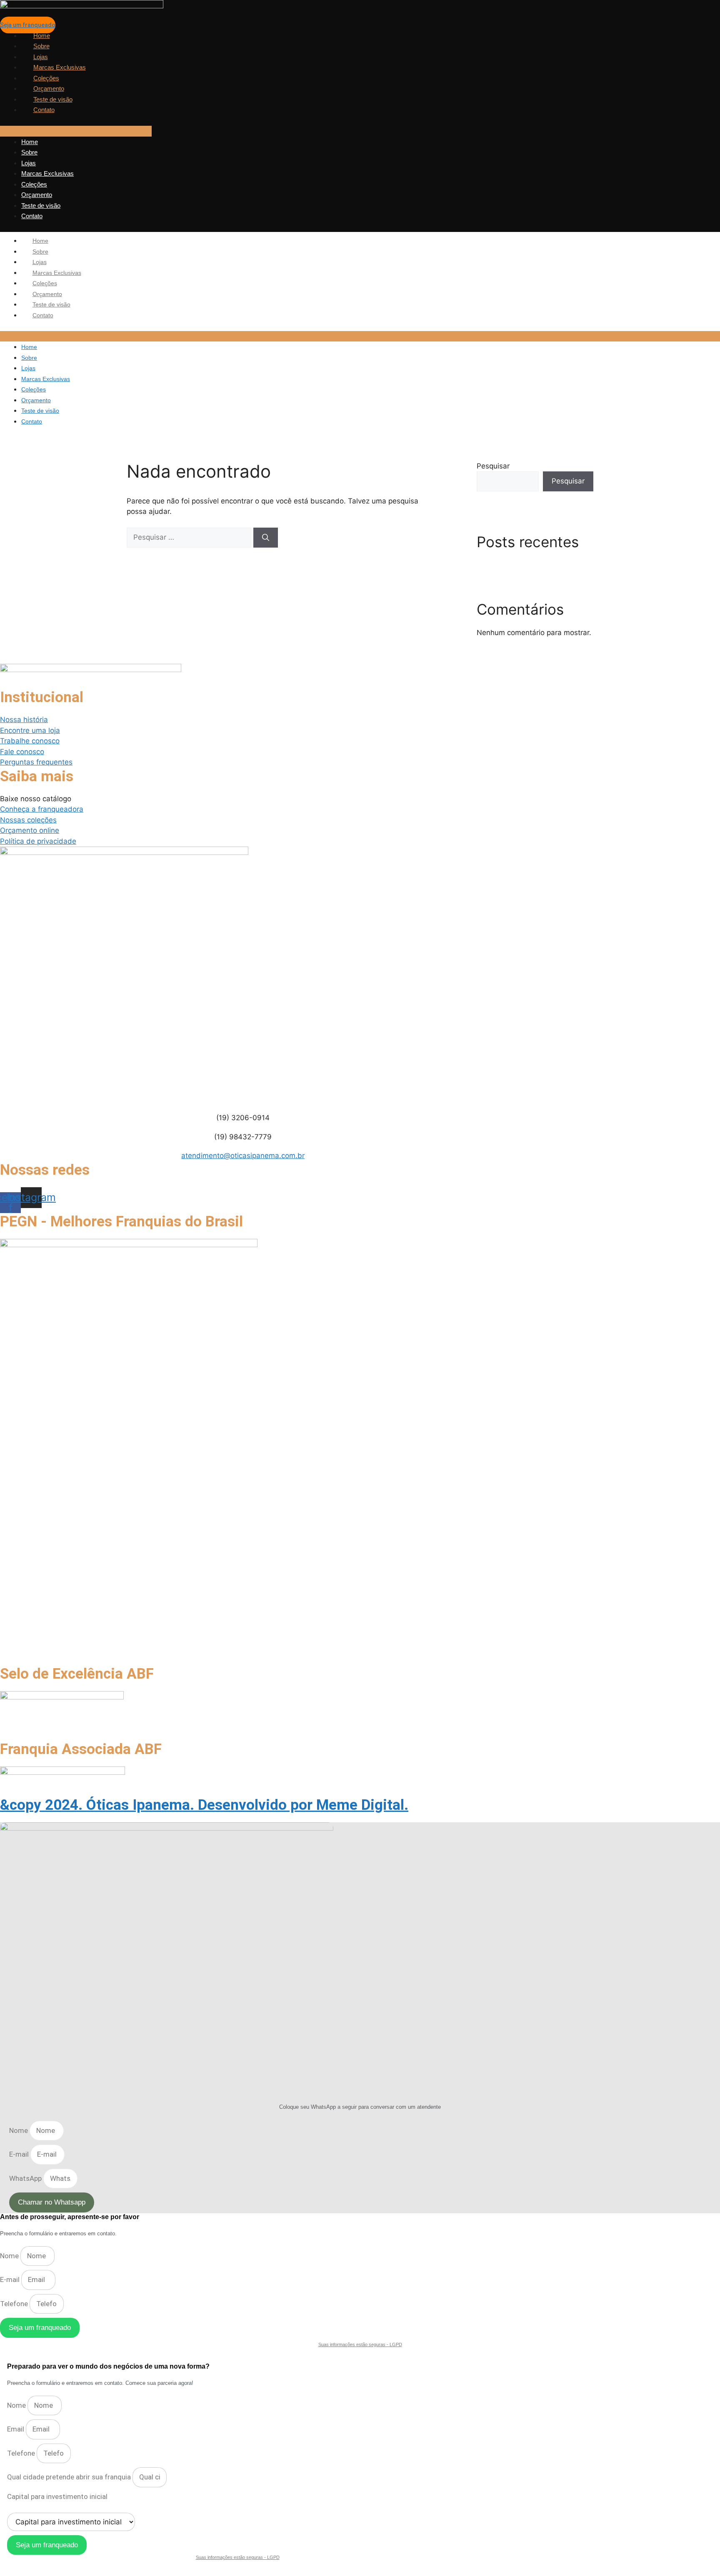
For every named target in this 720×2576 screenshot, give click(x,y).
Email (16, 2429)
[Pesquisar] (266, 538)
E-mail (20, 2154)
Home (42, 36)
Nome (19, 2130)
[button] (76, 131)
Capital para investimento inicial (57, 2496)
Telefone (15, 2304)
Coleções (46, 78)
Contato (44, 110)
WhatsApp (26, 2178)
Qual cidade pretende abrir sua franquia (70, 2477)
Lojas (41, 57)
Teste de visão (53, 99)
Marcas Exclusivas (60, 67)
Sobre (41, 46)
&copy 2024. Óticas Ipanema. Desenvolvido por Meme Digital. (204, 1805)
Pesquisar (493, 466)
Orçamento (49, 88)
